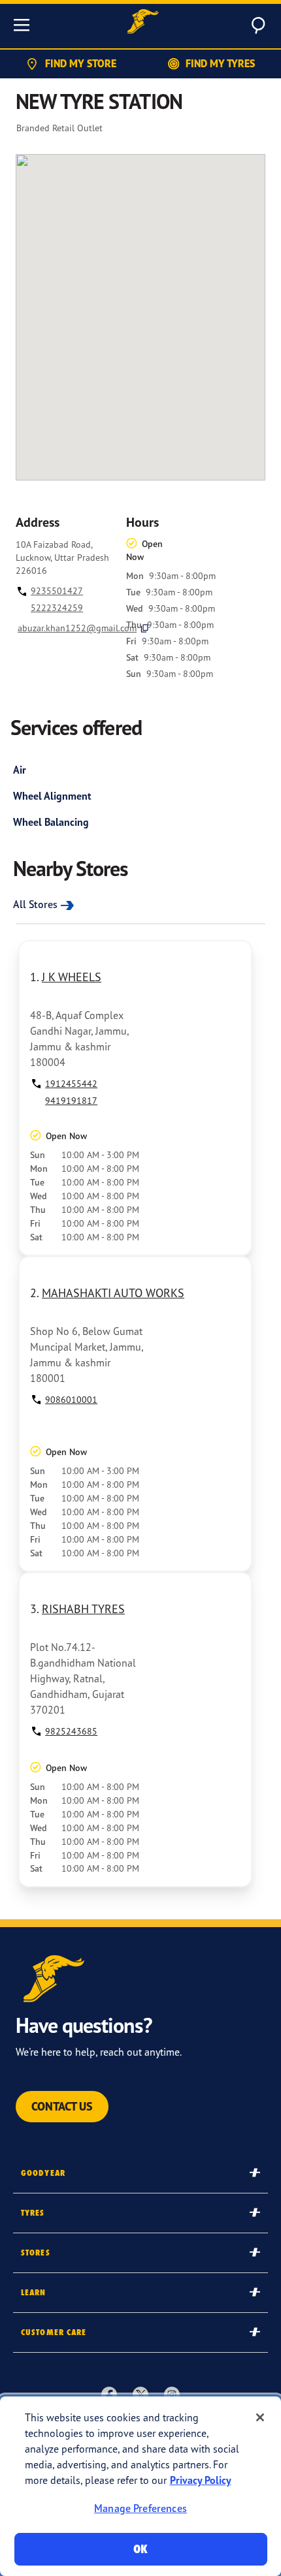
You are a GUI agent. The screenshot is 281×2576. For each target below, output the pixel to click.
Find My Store (81, 63)
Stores (36, 2253)
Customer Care (54, 2332)
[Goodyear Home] (143, 23)
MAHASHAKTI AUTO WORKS (113, 1293)
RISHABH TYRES (83, 1609)
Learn (34, 2292)
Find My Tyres (220, 63)
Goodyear (43, 2173)
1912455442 (71, 1083)
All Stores (35, 904)
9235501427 (57, 590)
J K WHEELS (72, 977)
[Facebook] (109, 2394)
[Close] (260, 2417)
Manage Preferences (140, 2508)
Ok (140, 2549)
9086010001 (71, 1399)
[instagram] (172, 2394)
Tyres (33, 2213)
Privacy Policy (201, 2480)
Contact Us (62, 2106)
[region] (140, 2486)
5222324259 (57, 607)
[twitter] (140, 2394)
